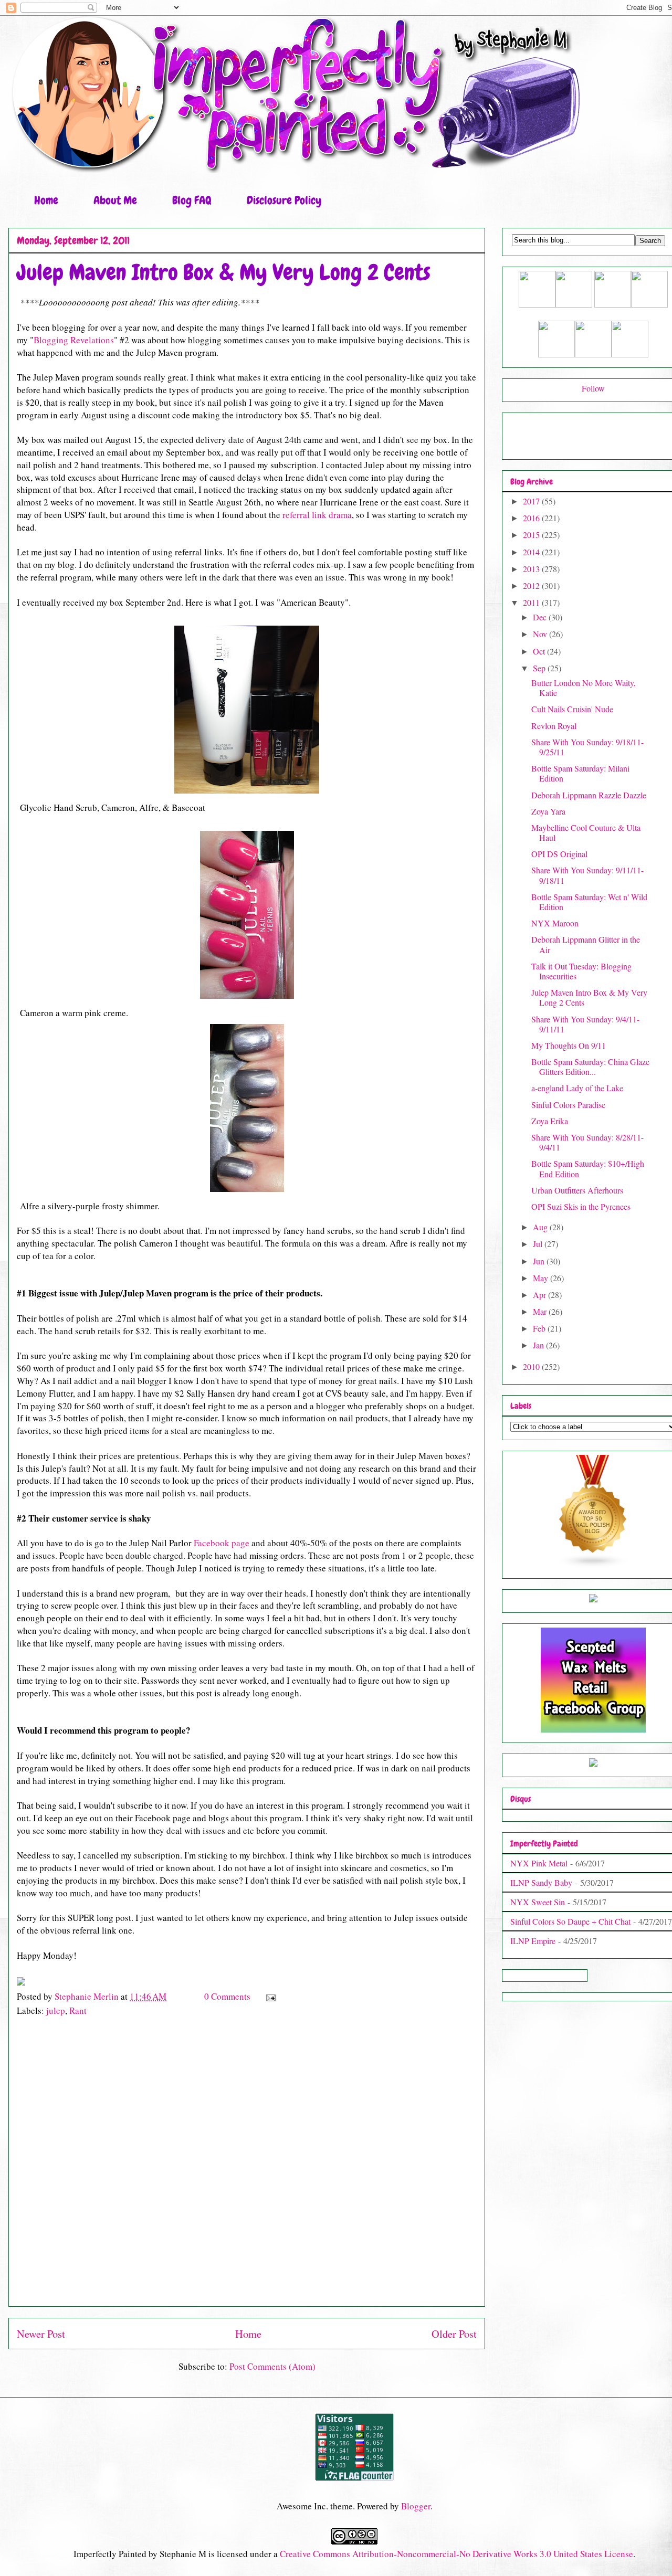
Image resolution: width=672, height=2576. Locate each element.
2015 (532, 535)
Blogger (416, 2506)
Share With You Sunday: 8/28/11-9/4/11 (587, 1142)
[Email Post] (270, 1996)
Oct (540, 651)
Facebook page (223, 1543)
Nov (541, 634)
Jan (539, 1345)
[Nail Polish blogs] (593, 1565)
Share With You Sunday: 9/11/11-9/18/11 (587, 875)
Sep (540, 668)
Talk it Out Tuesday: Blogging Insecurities (581, 971)
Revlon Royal (554, 726)
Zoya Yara (548, 811)
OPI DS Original (559, 854)
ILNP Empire (533, 1941)
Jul (539, 1244)
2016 (532, 518)
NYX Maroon (555, 923)
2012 (532, 585)
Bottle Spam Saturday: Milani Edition (580, 773)
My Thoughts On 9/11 (569, 1045)
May (542, 1278)
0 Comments (227, 1996)
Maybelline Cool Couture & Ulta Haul (586, 832)
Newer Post (41, 2334)
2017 (532, 501)
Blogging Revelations (74, 340)
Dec (541, 617)
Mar (541, 1311)
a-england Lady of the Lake (577, 1088)
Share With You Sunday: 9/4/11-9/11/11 (585, 1024)
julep (56, 2010)
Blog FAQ (192, 200)
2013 (532, 569)
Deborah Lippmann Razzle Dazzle (589, 795)
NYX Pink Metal (539, 1863)
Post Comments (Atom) (272, 2366)
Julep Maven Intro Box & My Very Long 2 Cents (589, 997)
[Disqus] (247, 2167)
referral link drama (317, 515)
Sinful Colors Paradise (568, 1105)
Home (46, 200)
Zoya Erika (550, 1121)
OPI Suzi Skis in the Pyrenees (581, 1206)
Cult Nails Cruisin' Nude (572, 709)
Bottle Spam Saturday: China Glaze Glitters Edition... (590, 1067)
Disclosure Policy (284, 200)
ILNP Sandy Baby (541, 1882)
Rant (78, 2010)
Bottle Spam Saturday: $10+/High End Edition (588, 1168)
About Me (115, 200)
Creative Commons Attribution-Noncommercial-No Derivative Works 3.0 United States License (456, 2554)
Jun (540, 1261)
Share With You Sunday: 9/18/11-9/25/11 (587, 747)
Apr (540, 1295)
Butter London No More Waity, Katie (584, 688)
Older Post (454, 2334)
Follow (593, 388)
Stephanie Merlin (88, 1996)
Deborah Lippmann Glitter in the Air (586, 944)
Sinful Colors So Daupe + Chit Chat (570, 1921)
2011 (532, 602)
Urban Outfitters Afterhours (577, 1190)
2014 (532, 552)
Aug (541, 1227)
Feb (540, 1328)
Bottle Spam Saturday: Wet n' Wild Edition (589, 902)
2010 (532, 1366)
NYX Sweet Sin (538, 1902)
